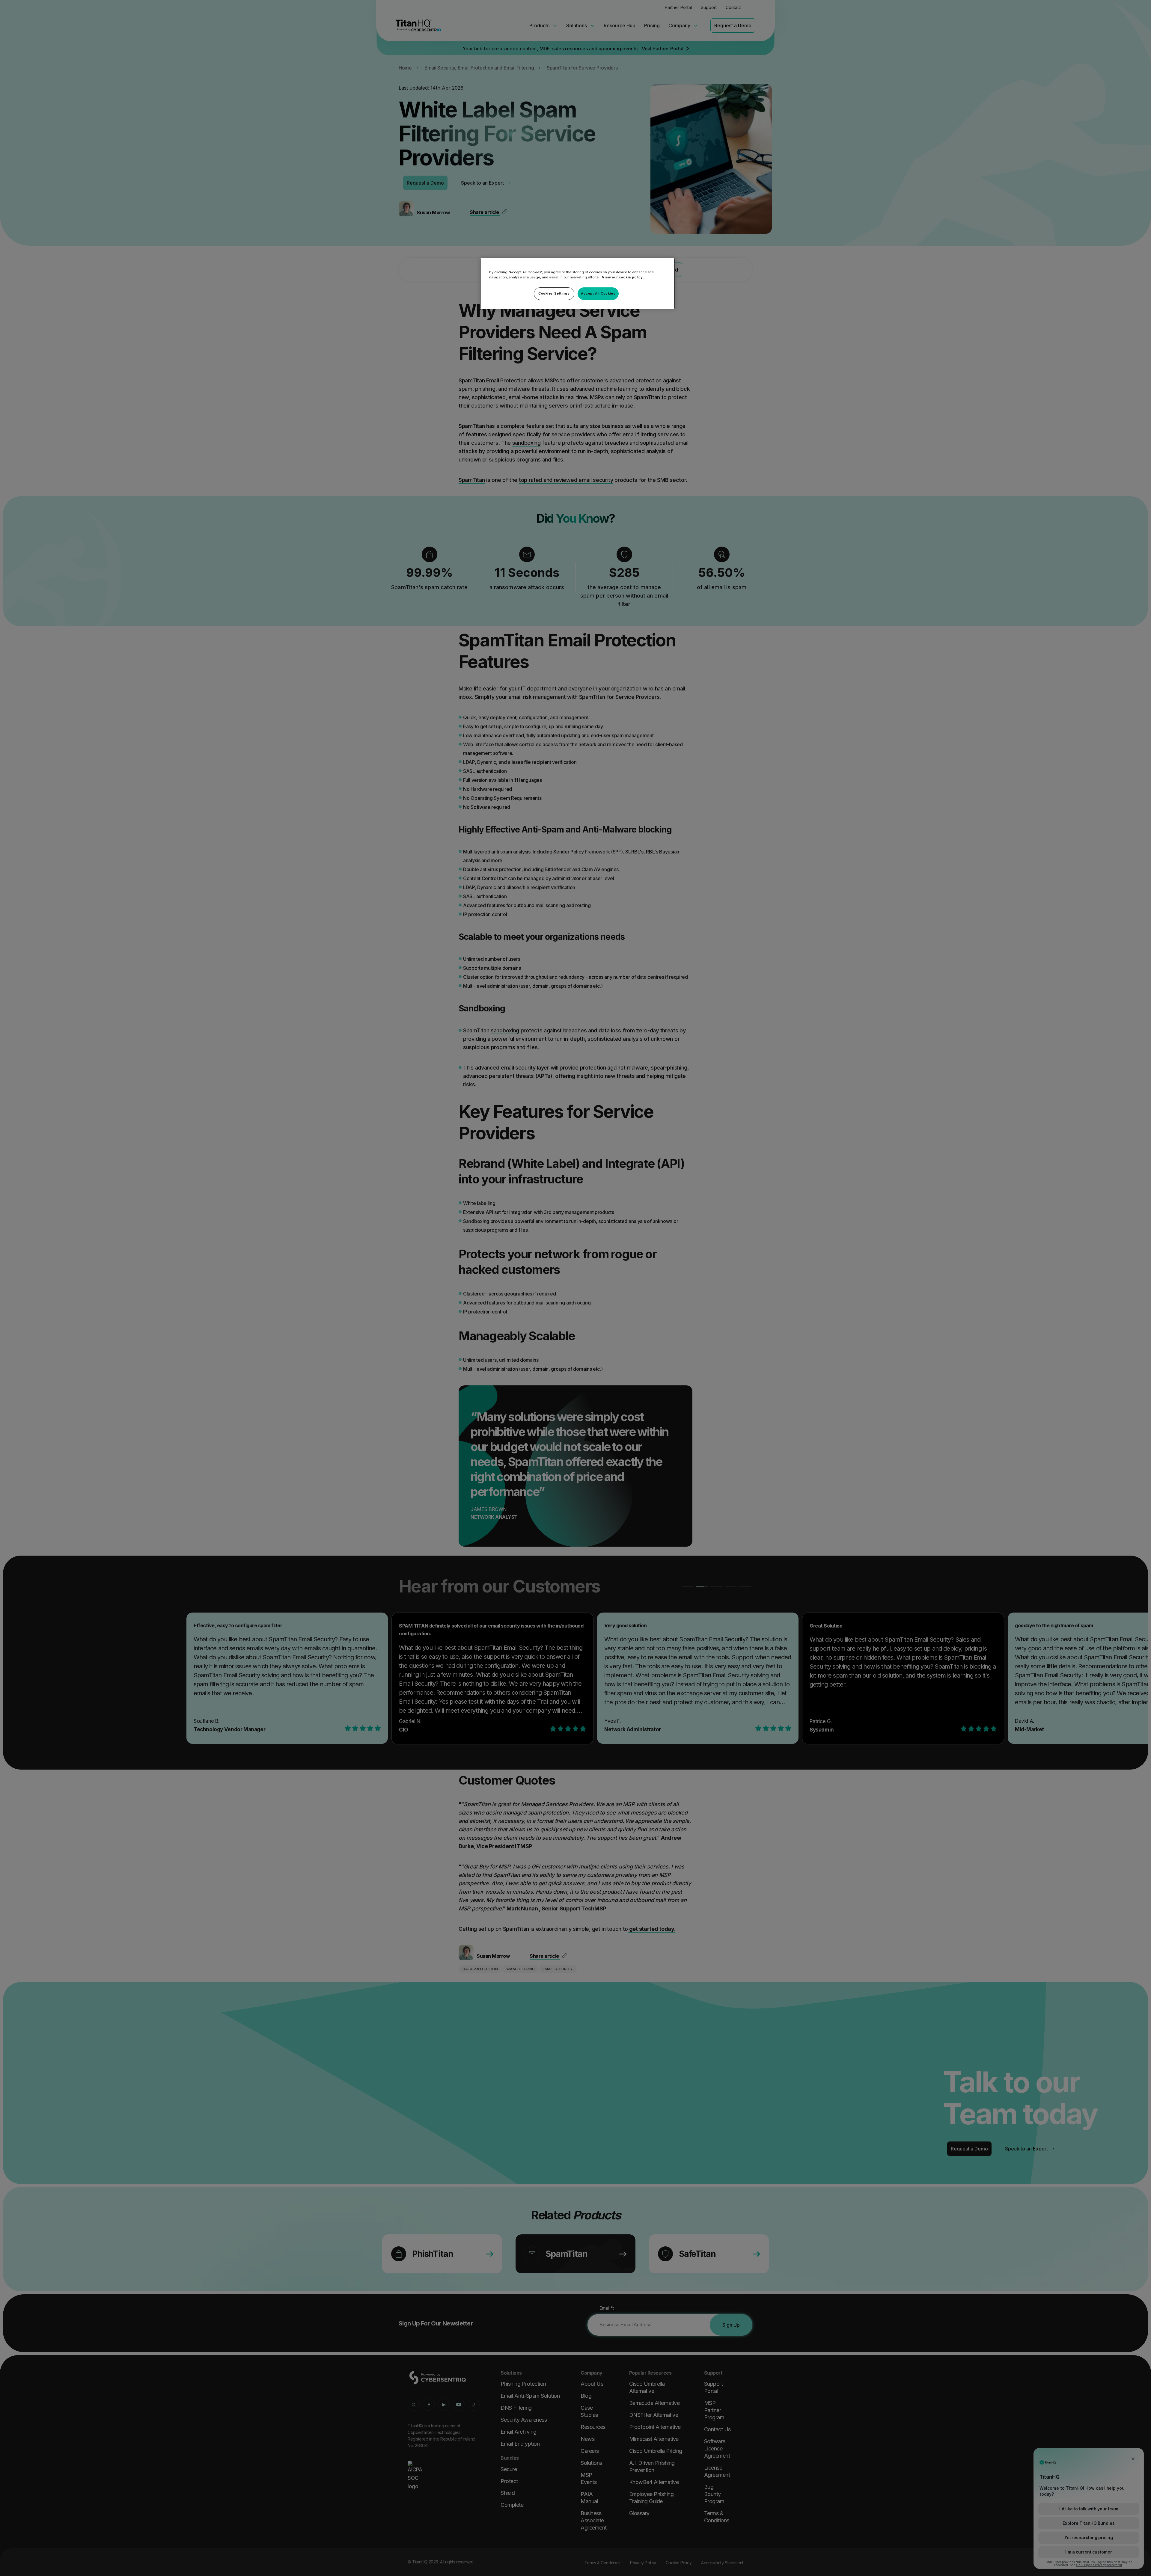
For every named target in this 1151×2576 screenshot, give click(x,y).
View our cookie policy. (623, 277)
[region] (578, 283)
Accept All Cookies (598, 293)
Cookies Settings (554, 293)
